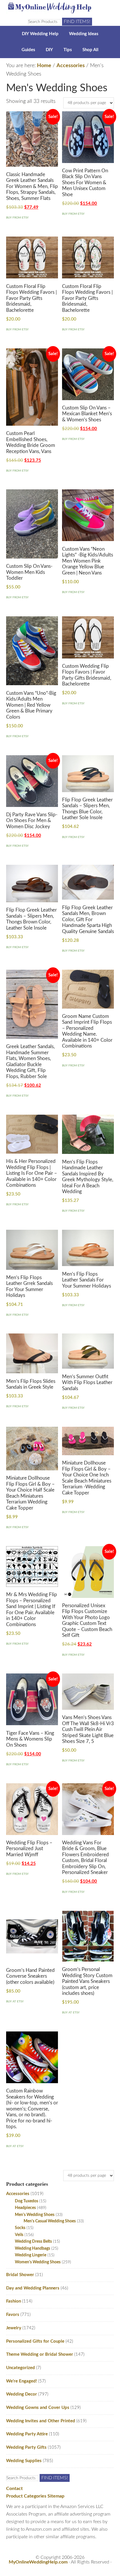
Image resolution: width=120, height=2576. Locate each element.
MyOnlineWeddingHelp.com (38, 2562)
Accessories (71, 66)
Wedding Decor (22, 2394)
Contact (14, 2489)
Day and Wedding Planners (33, 2288)
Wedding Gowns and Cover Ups (38, 2408)
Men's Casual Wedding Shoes (50, 2221)
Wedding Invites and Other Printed (41, 2421)
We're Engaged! (22, 2381)
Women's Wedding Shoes (38, 2262)
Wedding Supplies (24, 2461)
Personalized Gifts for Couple (35, 2341)
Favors (13, 2315)
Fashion (14, 2301)
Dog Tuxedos (27, 2201)
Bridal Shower (20, 2275)
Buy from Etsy (17, 218)
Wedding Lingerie (31, 2255)
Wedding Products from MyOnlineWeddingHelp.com (60, 7)
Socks (20, 2228)
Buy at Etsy (15, 2002)
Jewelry (14, 2328)
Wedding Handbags (32, 2248)
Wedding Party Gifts (26, 2447)
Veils (19, 2235)
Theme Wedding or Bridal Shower (40, 2354)
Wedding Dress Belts (33, 2241)
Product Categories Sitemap (35, 2496)
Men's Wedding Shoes (35, 2215)
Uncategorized (21, 2368)
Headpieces (25, 2208)
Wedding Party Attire (27, 2434)
